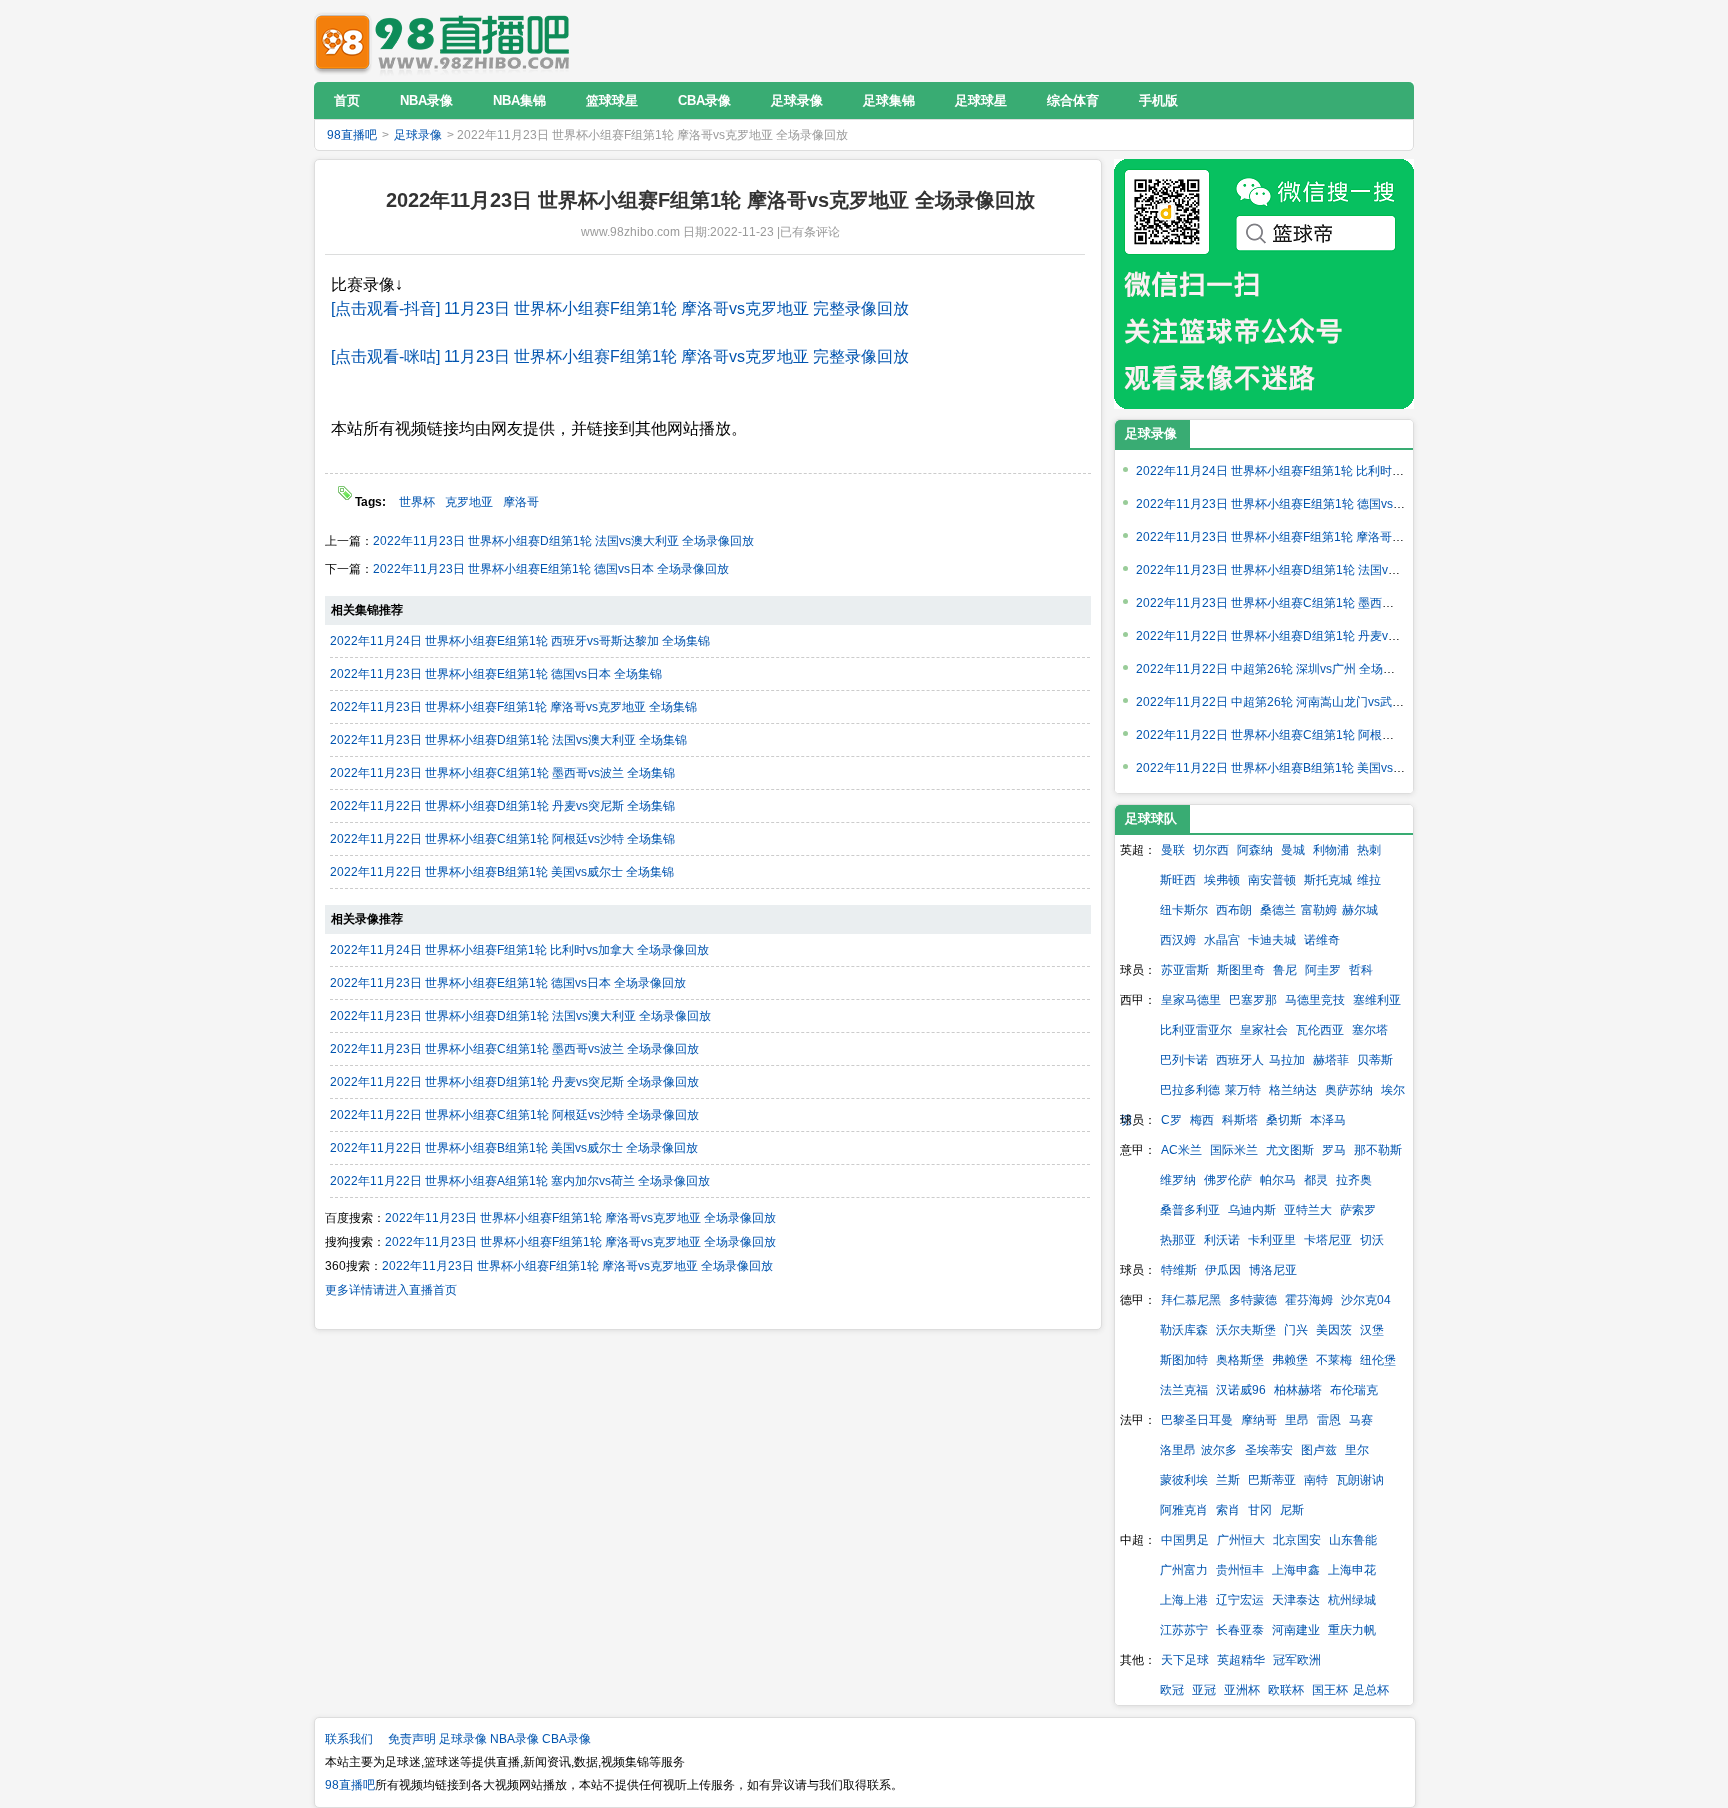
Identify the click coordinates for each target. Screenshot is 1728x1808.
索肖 (1228, 1510)
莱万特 (1243, 1090)
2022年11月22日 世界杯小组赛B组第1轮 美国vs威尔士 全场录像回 (1314, 768)
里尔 (1357, 1450)
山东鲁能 (1353, 1540)
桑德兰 (1278, 910)
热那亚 (1178, 1240)
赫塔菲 (1331, 1060)
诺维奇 (1322, 940)
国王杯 (1330, 1690)
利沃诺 (1222, 1240)
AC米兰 (1181, 1150)
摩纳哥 (1259, 1420)
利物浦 (1331, 850)
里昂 (1297, 1420)
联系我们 (349, 1739)
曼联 (1173, 850)
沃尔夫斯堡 (1246, 1330)
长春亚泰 (1240, 1630)
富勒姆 (1319, 910)
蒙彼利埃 (1184, 1480)
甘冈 (1260, 1510)
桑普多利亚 (1190, 1210)
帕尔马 (1278, 1180)
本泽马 (1328, 1120)
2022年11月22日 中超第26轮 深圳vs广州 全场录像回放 (1283, 669)
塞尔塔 (1370, 1030)
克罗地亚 (469, 502)
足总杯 (1371, 1690)
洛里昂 (1178, 1450)
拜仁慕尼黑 (1191, 1300)
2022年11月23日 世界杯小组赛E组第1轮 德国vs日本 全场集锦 (496, 674)
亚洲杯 (1242, 1690)
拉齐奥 (1354, 1180)
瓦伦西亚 (1320, 1030)
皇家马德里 (1191, 1000)
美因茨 (1334, 1330)
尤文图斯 (1290, 1150)
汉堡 (1372, 1330)
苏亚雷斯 (1185, 970)
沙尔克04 (1366, 1300)
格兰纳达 (1293, 1090)
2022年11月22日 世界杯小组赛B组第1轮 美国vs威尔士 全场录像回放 (514, 1148)
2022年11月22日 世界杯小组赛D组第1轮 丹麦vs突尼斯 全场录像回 (1314, 636)
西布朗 (1234, 910)
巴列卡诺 (1184, 1060)
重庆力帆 (1352, 1630)
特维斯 (1179, 1270)
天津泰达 (1296, 1600)
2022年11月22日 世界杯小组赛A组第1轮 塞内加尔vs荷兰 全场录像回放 (520, 1181)
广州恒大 (1241, 1540)
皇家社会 (1264, 1030)
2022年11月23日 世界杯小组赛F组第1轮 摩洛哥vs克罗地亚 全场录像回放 (580, 1218)
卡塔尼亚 (1328, 1240)
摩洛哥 (521, 502)
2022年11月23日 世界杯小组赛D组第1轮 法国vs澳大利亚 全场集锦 (508, 740)
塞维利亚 (1377, 1000)
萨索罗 (1358, 1210)
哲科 (1361, 970)
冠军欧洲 (1297, 1660)
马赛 (1361, 1420)
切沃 (1372, 1240)
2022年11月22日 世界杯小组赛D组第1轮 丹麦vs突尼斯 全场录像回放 (514, 1082)
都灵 (1316, 1180)
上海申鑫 (1296, 1570)
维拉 (1369, 880)
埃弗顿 (1222, 880)
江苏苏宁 (1184, 1630)
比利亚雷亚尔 (1196, 1030)
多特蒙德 (1253, 1300)
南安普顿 (1272, 880)
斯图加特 (1184, 1360)
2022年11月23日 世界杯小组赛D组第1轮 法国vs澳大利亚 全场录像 (1314, 570)
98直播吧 (447, 40)
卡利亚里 (1272, 1240)
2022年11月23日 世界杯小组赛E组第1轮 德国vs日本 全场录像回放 (551, 569)
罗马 (1334, 1150)
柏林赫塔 (1298, 1390)
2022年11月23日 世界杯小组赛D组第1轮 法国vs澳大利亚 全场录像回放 (563, 541)
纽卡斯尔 (1184, 910)
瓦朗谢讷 (1360, 1480)
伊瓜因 (1223, 1270)
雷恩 (1329, 1420)
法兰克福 (1184, 1390)
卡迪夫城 (1272, 940)
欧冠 (1172, 1690)
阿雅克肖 (1184, 1510)
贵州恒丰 (1240, 1570)
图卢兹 (1319, 1450)
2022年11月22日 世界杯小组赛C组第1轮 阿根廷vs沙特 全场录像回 (1314, 735)
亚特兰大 (1308, 1210)
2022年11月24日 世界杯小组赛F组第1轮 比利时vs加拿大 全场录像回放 (519, 950)
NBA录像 (514, 1739)
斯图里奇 (1241, 970)
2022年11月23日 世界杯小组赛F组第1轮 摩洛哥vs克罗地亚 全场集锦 (513, 707)
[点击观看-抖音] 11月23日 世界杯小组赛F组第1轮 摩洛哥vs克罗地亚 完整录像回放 (620, 308)
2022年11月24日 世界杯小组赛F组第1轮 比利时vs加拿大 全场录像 (1313, 471)
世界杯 (417, 502)
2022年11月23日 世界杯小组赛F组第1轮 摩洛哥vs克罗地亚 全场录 (1313, 537)
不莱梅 (1334, 1360)
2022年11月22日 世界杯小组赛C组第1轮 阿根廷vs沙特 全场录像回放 (514, 1115)
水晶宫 (1222, 940)
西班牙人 (1240, 1060)
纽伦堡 (1378, 1360)
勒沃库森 (1184, 1330)
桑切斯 (1284, 1120)
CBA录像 (566, 1739)
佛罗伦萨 (1228, 1180)
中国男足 (1185, 1540)
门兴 (1296, 1330)
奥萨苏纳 (1349, 1090)
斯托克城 (1328, 880)
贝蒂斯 (1375, 1060)
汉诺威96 (1241, 1390)
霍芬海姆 (1309, 1300)
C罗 (1171, 1120)
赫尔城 (1360, 910)
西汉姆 (1178, 940)
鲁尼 (1285, 970)
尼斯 (1292, 1510)
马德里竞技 (1315, 1000)
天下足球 (1185, 1660)
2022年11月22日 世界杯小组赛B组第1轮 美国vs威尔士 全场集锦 (502, 872)
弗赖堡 (1290, 1360)
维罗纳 (1178, 1180)
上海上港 (1184, 1600)
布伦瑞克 (1354, 1390)
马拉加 (1287, 1060)
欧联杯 (1286, 1690)
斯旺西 (1178, 880)
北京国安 (1297, 1540)
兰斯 (1228, 1480)
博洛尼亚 (1273, 1270)
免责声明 (412, 1739)
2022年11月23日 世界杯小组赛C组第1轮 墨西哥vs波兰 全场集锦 (502, 773)
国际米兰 (1234, 1150)
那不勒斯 (1378, 1150)
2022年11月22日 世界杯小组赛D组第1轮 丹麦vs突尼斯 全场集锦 (502, 806)
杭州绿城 (1352, 1600)
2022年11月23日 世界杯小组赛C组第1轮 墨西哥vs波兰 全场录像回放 (514, 1049)
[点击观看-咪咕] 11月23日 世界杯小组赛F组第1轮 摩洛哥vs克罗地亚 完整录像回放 (620, 356)
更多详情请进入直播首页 (391, 1290)
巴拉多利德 (1190, 1090)
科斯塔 (1240, 1120)
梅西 (1202, 1120)
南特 (1316, 1480)
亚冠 (1204, 1690)
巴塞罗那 (1253, 1000)
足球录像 (418, 135)
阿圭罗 (1323, 970)
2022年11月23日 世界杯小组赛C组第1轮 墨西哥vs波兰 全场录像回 (1314, 603)
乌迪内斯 (1252, 1210)
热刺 (1369, 850)
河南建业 (1296, 1630)
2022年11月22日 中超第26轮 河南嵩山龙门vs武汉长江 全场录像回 (1313, 702)
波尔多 (1219, 1450)
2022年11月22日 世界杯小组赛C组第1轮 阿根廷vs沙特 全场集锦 (502, 839)
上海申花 (1352, 1570)
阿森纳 (1255, 850)
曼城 (1293, 850)
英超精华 (1241, 1660)
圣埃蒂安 (1269, 1450)
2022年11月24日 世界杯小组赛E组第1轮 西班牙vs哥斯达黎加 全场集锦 (520, 641)
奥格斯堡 (1240, 1360)
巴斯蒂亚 (1272, 1480)
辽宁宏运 (1240, 1600)
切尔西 (1211, 850)
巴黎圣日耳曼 (1197, 1420)
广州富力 (1184, 1570)
